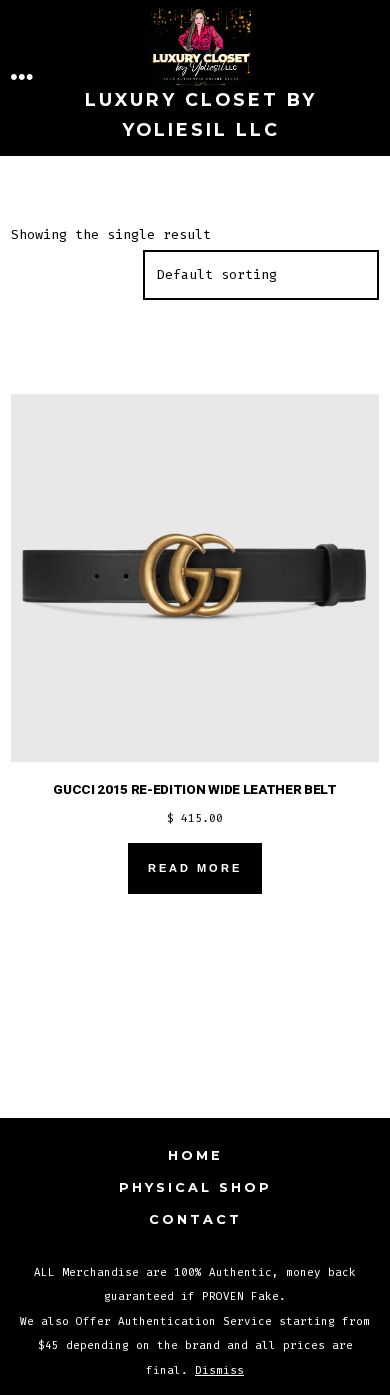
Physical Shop (195, 1187)
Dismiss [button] (219, 1370)
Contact (195, 1219)
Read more (195, 868)
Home (195, 1155)
